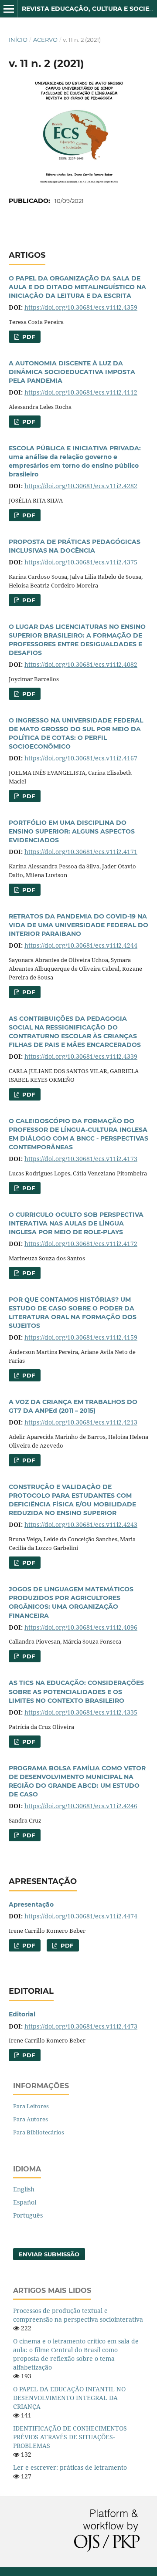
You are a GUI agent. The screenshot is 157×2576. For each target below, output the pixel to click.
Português (28, 2215)
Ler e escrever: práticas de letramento (70, 2467)
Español (25, 2202)
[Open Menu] (9, 9)
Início (18, 40)
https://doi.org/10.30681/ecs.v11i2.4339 (81, 1056)
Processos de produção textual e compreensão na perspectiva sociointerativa (78, 2315)
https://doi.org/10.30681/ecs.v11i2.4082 (81, 664)
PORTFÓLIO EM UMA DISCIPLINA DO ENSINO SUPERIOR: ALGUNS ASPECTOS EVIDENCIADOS (72, 831)
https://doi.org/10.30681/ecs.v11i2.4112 (81, 392)
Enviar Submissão (49, 2254)
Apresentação (31, 1904)
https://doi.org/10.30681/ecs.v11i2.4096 (81, 1627)
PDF (28, 337)
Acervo (45, 40)
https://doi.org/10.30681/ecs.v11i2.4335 (81, 1712)
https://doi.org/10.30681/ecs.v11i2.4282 (81, 486)
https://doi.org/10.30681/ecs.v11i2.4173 (81, 1159)
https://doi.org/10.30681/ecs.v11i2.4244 (81, 945)
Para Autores (31, 2119)
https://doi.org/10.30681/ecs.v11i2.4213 (81, 1422)
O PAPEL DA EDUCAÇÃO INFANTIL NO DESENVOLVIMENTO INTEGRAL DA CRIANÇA (69, 2398)
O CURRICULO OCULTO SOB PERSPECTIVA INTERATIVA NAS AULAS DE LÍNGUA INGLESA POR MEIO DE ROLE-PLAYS (76, 1223)
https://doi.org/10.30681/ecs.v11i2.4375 (81, 562)
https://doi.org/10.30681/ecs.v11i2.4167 (81, 758)
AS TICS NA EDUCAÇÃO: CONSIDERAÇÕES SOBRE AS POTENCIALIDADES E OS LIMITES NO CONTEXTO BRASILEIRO (76, 1691)
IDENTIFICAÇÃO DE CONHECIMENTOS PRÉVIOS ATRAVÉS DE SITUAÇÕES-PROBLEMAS (70, 2437)
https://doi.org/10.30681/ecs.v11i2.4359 (81, 307)
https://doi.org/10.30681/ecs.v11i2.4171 (81, 852)
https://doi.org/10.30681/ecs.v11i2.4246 (81, 1806)
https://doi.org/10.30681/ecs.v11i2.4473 (81, 2026)
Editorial (22, 2014)
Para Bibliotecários (39, 2132)
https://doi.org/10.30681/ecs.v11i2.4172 (81, 1244)
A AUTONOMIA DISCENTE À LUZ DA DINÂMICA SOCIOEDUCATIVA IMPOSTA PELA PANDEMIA (72, 372)
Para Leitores (31, 2106)
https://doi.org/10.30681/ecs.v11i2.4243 (81, 1524)
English (24, 2189)
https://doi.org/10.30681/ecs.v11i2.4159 (81, 1337)
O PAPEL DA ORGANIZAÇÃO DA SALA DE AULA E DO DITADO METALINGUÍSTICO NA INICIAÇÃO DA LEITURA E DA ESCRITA (77, 287)
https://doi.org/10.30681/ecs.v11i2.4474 (81, 1916)
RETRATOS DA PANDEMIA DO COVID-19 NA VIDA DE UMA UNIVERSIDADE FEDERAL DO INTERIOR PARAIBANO (78, 925)
